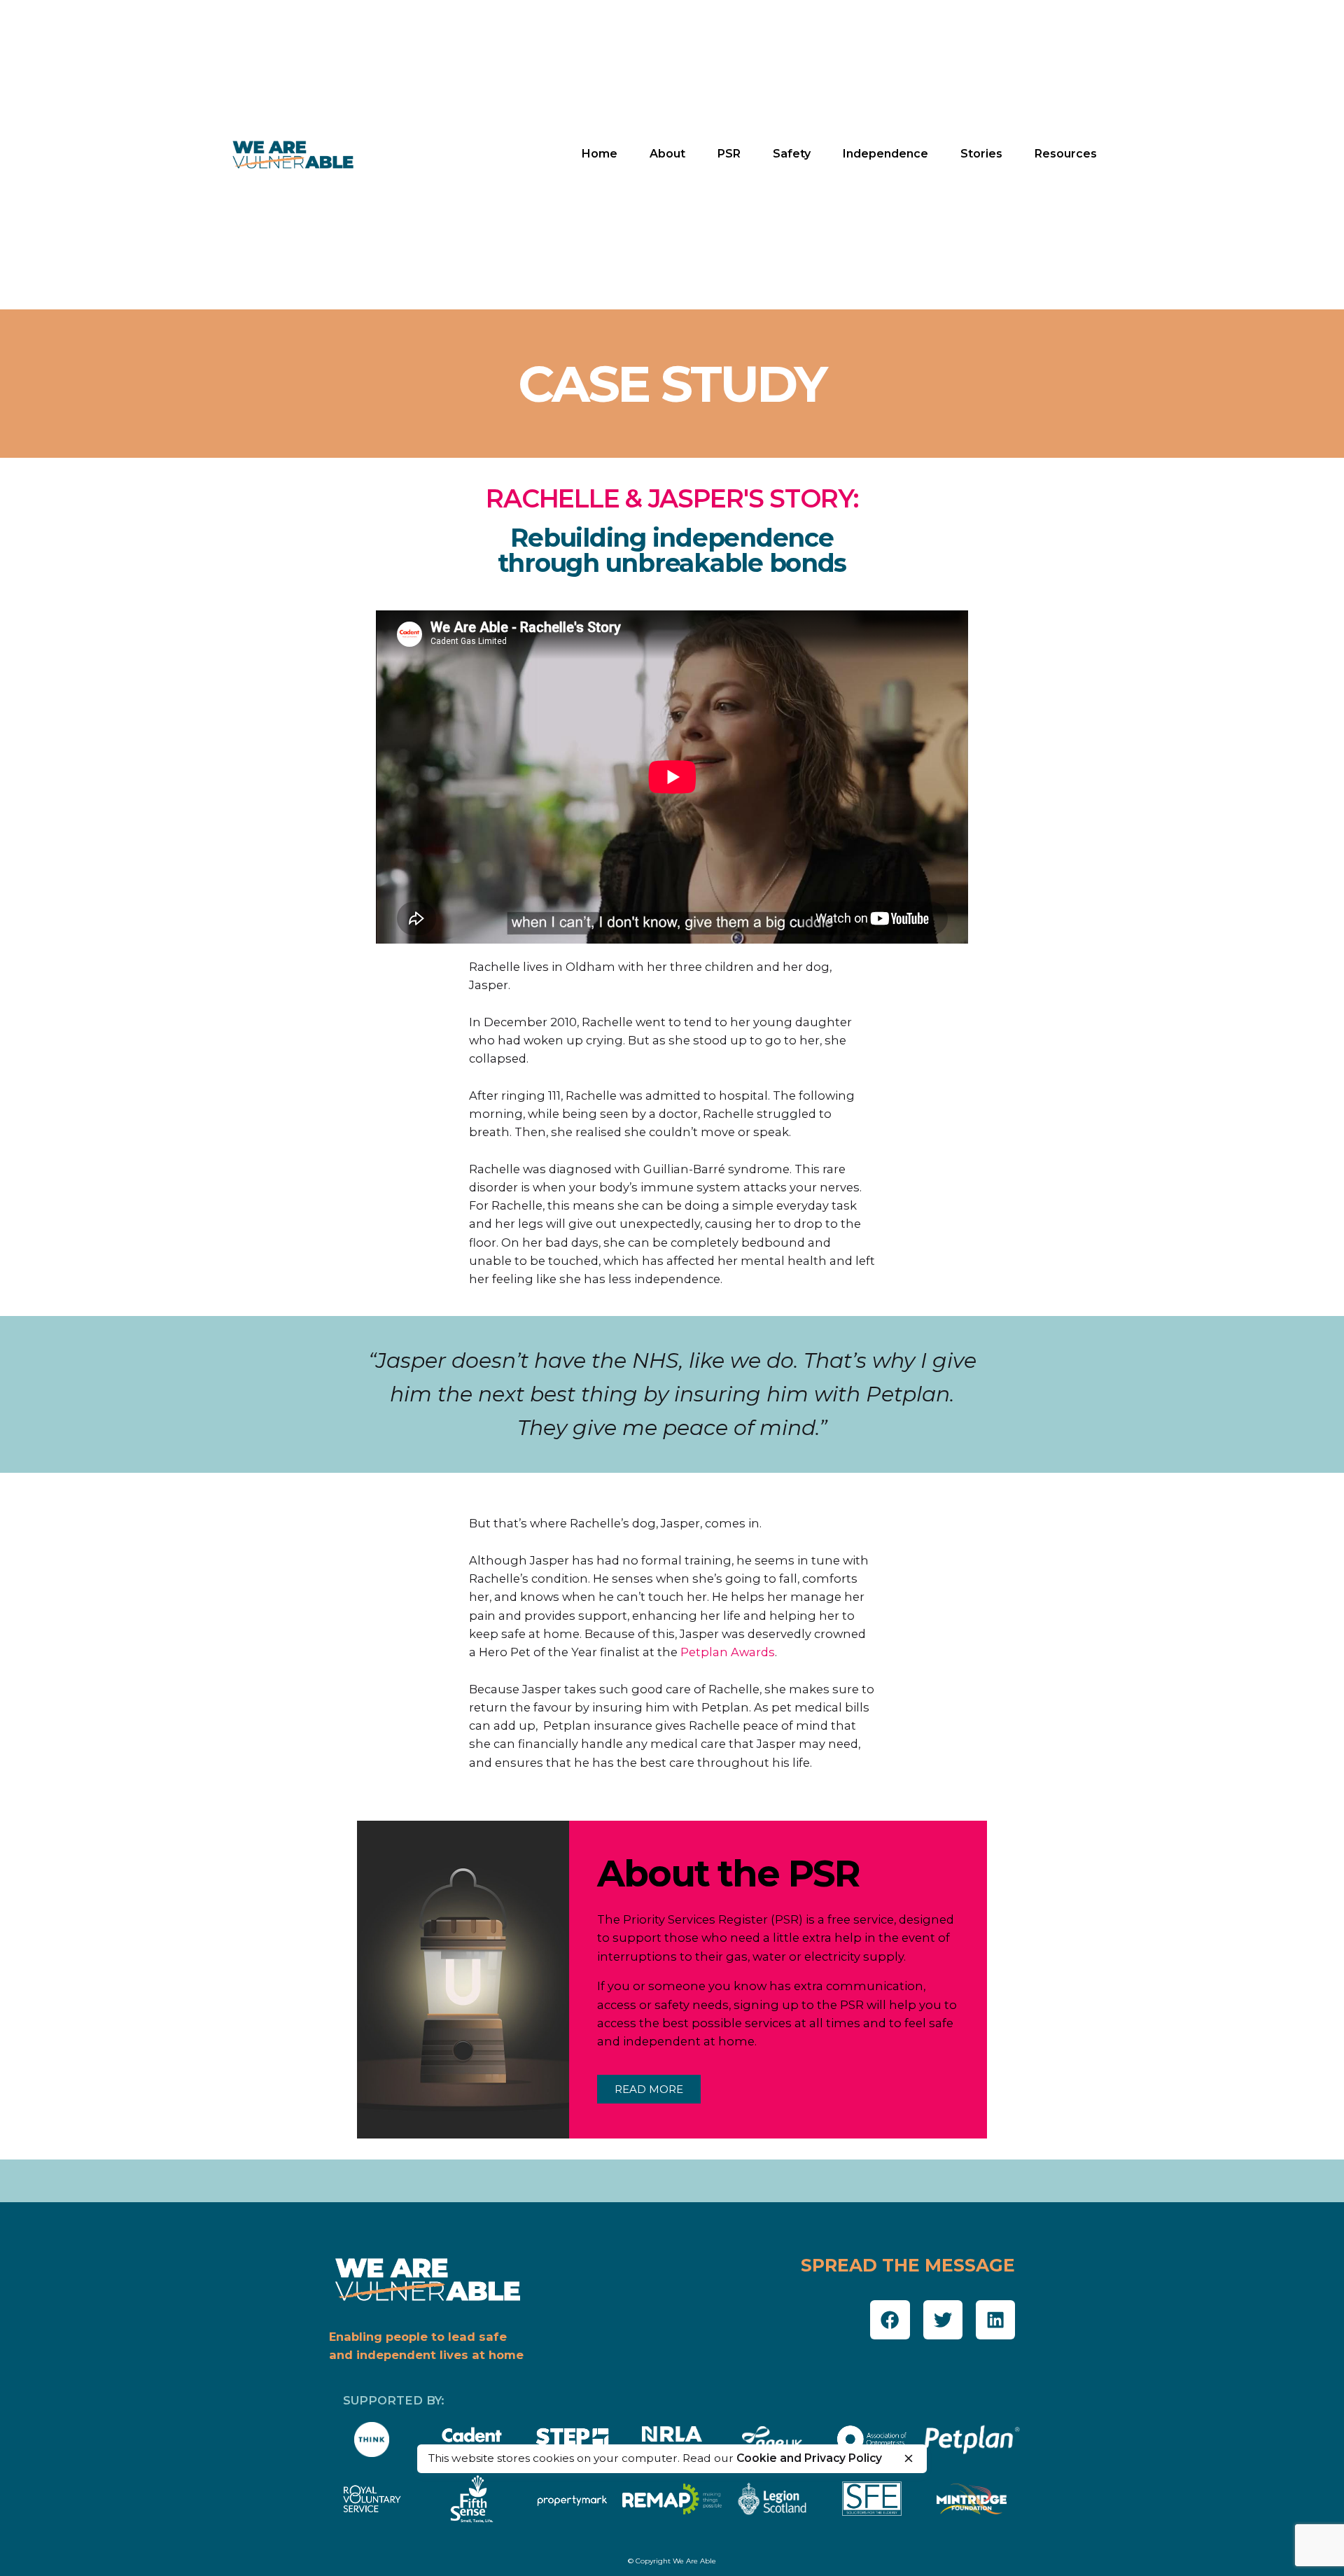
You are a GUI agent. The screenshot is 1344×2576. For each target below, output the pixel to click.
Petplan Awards (728, 1652)
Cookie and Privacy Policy (809, 2458)
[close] (909, 2458)
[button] (890, 2320)
